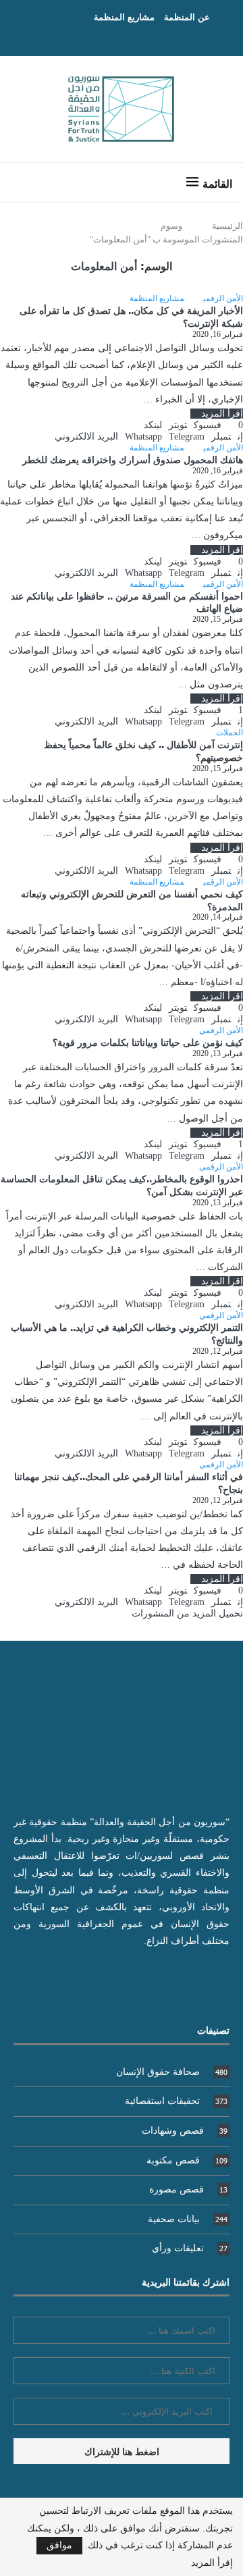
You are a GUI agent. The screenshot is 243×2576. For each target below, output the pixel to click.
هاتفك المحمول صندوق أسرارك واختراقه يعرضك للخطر (133, 459)
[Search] (24, 182)
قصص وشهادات (185, 2131)
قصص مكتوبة (187, 2160)
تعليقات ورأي (190, 2248)
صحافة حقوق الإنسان (172, 2072)
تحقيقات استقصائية (176, 2101)
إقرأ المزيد (222, 414)
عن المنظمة (187, 17)
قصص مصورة (188, 2189)
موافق (59, 2545)
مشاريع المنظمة (124, 17)
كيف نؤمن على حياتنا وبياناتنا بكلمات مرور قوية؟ (148, 1042)
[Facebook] (135, 37)
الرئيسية (227, 226)
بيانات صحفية (188, 2219)
